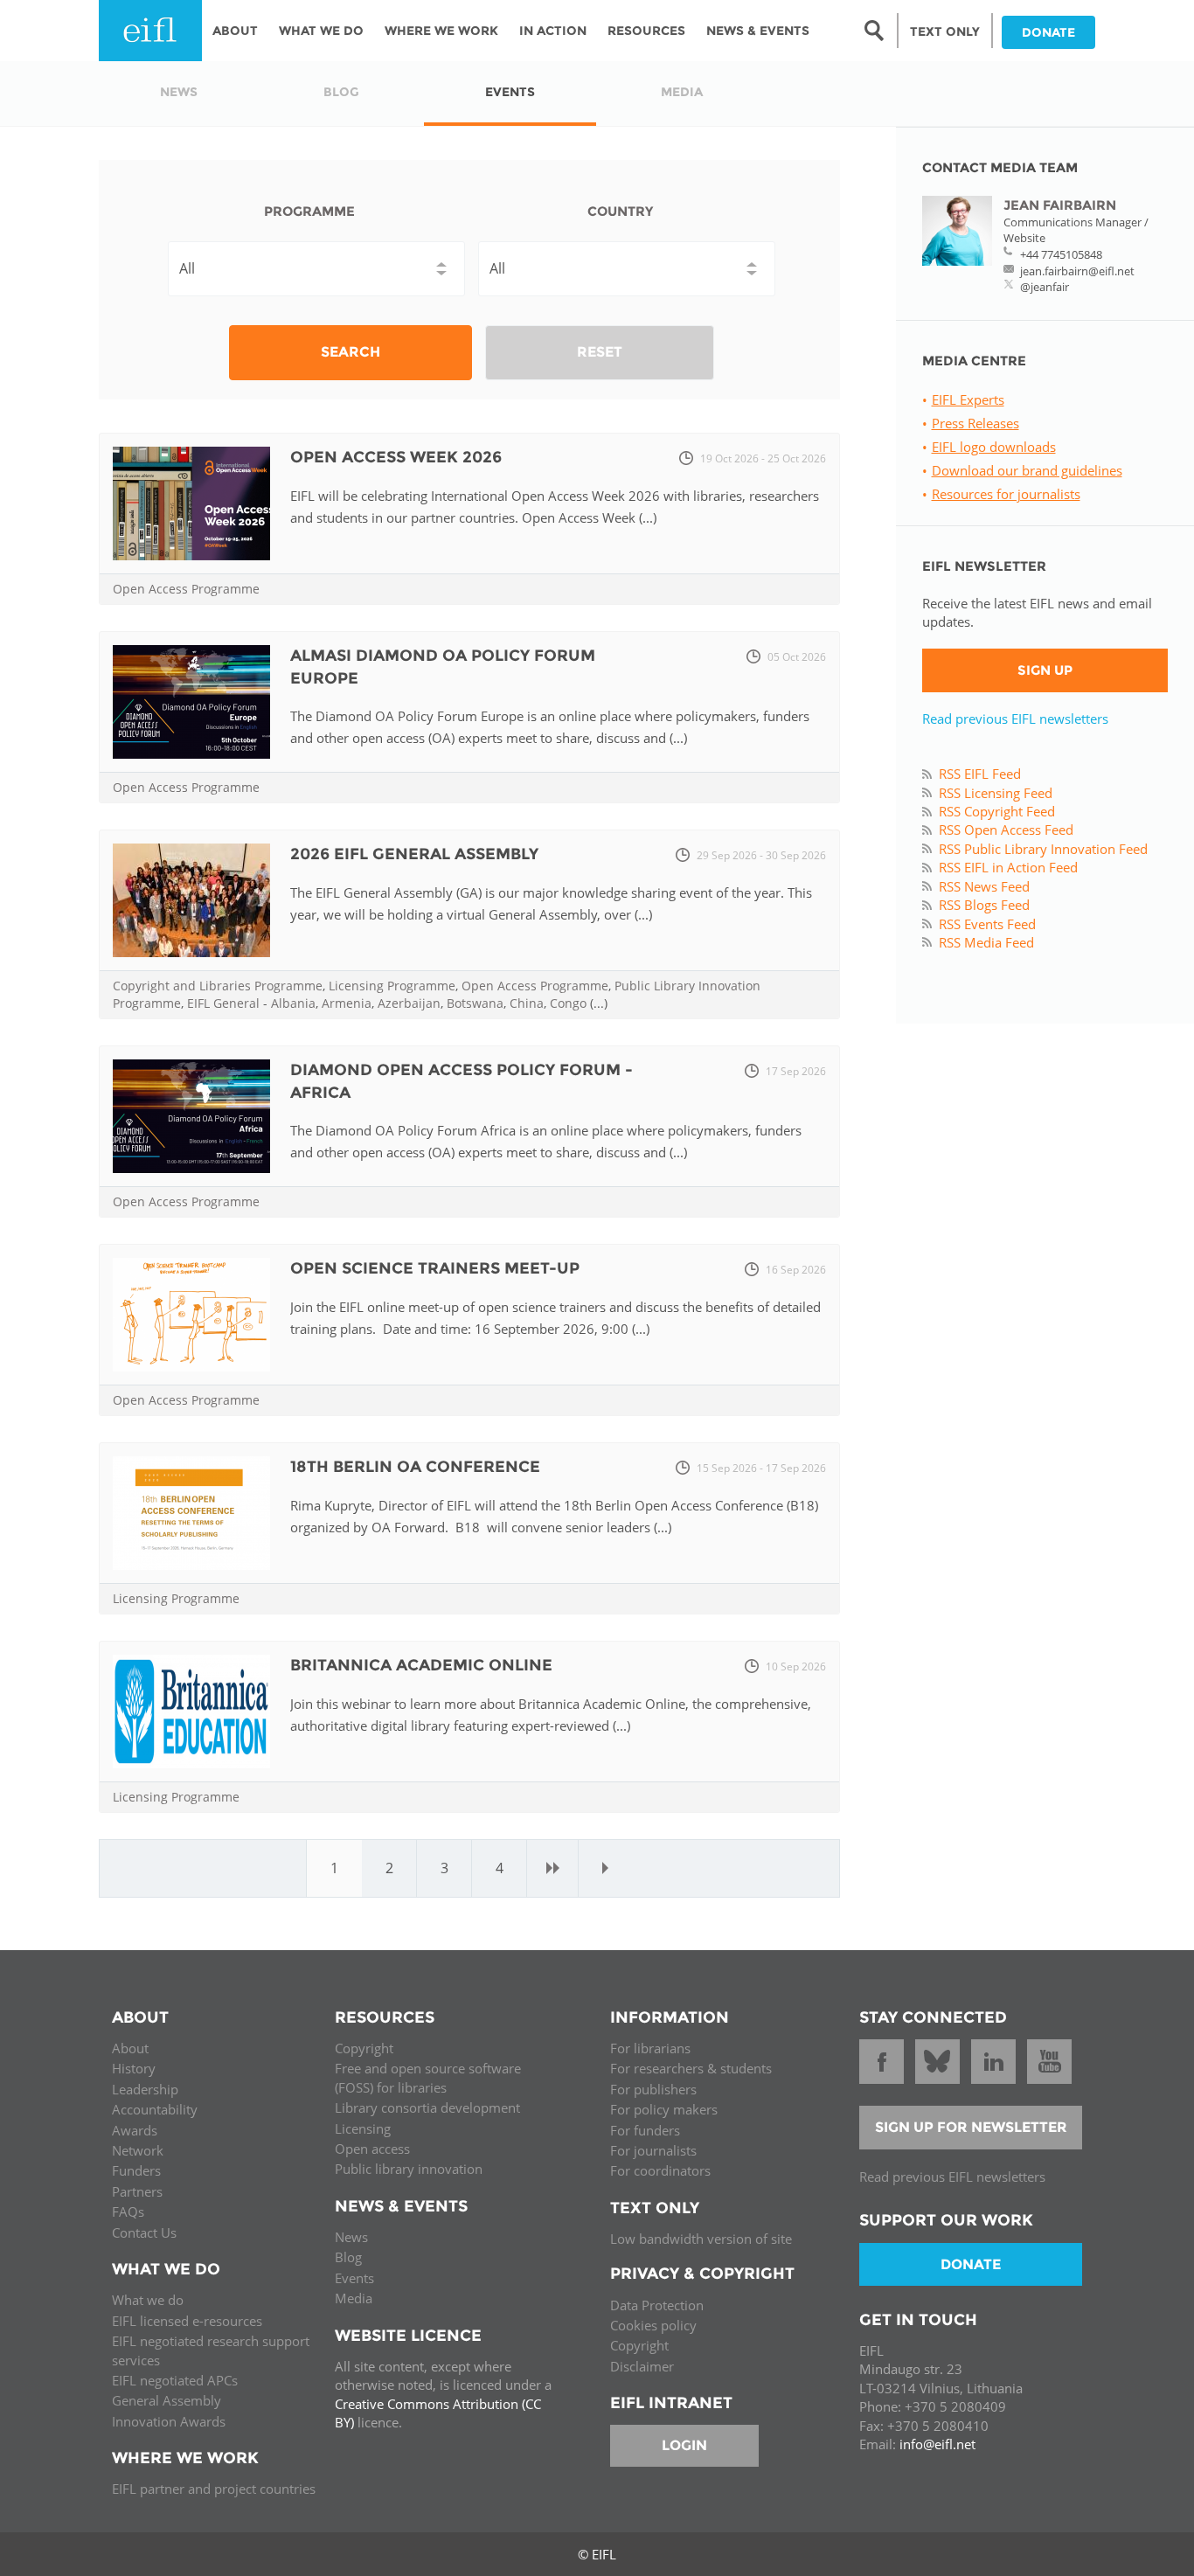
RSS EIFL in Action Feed (1008, 867)
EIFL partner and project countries (214, 2489)
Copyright (364, 2048)
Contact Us (144, 2232)
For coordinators (660, 2170)
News (351, 2237)
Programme (309, 211)
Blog (348, 2257)
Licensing (363, 2128)
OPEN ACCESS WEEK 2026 (396, 457)
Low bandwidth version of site (701, 2239)
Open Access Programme (186, 589)
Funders (136, 2170)
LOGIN (684, 2445)
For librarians (650, 2048)
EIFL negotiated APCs (175, 2380)
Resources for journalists (1006, 494)
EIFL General (223, 1003)
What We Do (321, 31)
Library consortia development (427, 2107)
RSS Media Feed (986, 942)
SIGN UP (1045, 670)
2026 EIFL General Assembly (414, 854)
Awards (135, 2130)
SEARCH (351, 352)
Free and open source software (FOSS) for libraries (428, 2077)
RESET (600, 352)
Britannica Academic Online (421, 1665)
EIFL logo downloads (994, 447)
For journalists (653, 2150)
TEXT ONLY (945, 31)
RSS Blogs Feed (984, 905)
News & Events (758, 31)
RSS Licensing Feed (996, 793)
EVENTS (510, 92)
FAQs (128, 2211)
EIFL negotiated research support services (211, 2350)
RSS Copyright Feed (997, 811)
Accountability (155, 2109)
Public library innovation (409, 2169)
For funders (645, 2130)
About (235, 31)
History (134, 2068)
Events (354, 2278)
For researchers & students (691, 2068)
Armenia (347, 1003)
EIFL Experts (968, 399)
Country (620, 211)
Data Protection (657, 2305)
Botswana (475, 1003)
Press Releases (975, 423)
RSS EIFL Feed (980, 774)
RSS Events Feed (987, 924)
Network (138, 2150)
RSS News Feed (984, 886)
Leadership (145, 2089)
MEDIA (682, 92)
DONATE (1048, 32)
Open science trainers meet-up (435, 1268)
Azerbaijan (409, 1003)
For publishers (653, 2089)
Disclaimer (642, 2366)
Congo (568, 1003)
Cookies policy (653, 2325)
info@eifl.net (937, 2444)
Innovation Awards (169, 2421)
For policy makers (664, 2109)
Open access (372, 2149)
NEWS (179, 92)
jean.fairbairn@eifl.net (1077, 271)
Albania (293, 1003)
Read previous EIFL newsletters (1015, 719)
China (527, 1003)
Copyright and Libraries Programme (218, 986)
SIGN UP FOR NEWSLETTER (971, 2127)
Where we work (441, 31)
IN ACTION (553, 31)
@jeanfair (1045, 287)
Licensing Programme (392, 986)
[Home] (150, 31)
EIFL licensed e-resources (187, 2321)
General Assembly (167, 2400)
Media (354, 2298)
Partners (137, 2191)
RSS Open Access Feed (1006, 830)
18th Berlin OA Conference (415, 1467)
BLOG (341, 92)
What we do (148, 2300)
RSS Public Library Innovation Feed (1043, 849)
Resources (646, 31)
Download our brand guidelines (1027, 470)
